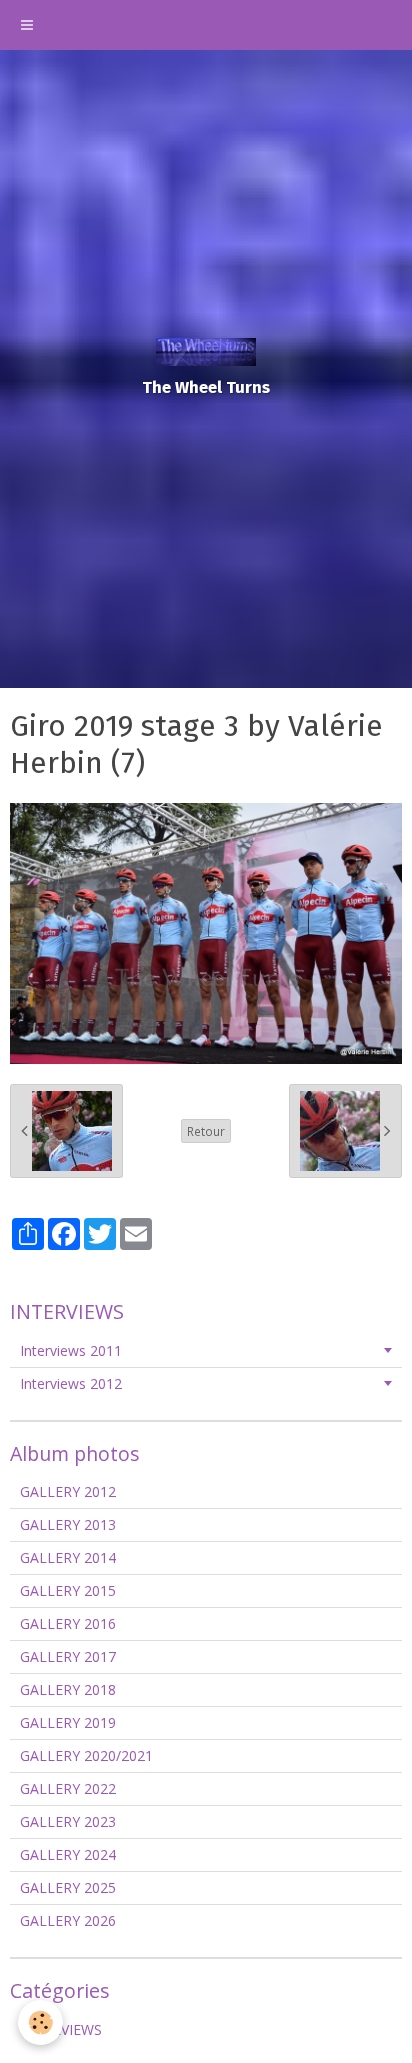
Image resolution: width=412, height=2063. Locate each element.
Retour (206, 1131)
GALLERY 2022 (68, 1788)
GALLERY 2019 (68, 1722)
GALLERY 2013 (68, 1524)
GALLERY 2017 (68, 1656)
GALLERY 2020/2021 (86, 1755)
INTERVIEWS (61, 2029)
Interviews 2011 (71, 1350)
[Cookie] (40, 2022)
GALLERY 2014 (68, 1557)
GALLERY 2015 (68, 1590)
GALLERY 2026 (68, 1920)
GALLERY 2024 (68, 1854)
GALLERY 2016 (68, 1623)
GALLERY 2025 (68, 1887)
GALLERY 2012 (68, 1491)
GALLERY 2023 (68, 1821)
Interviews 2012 (71, 1383)
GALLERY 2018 (68, 1689)
